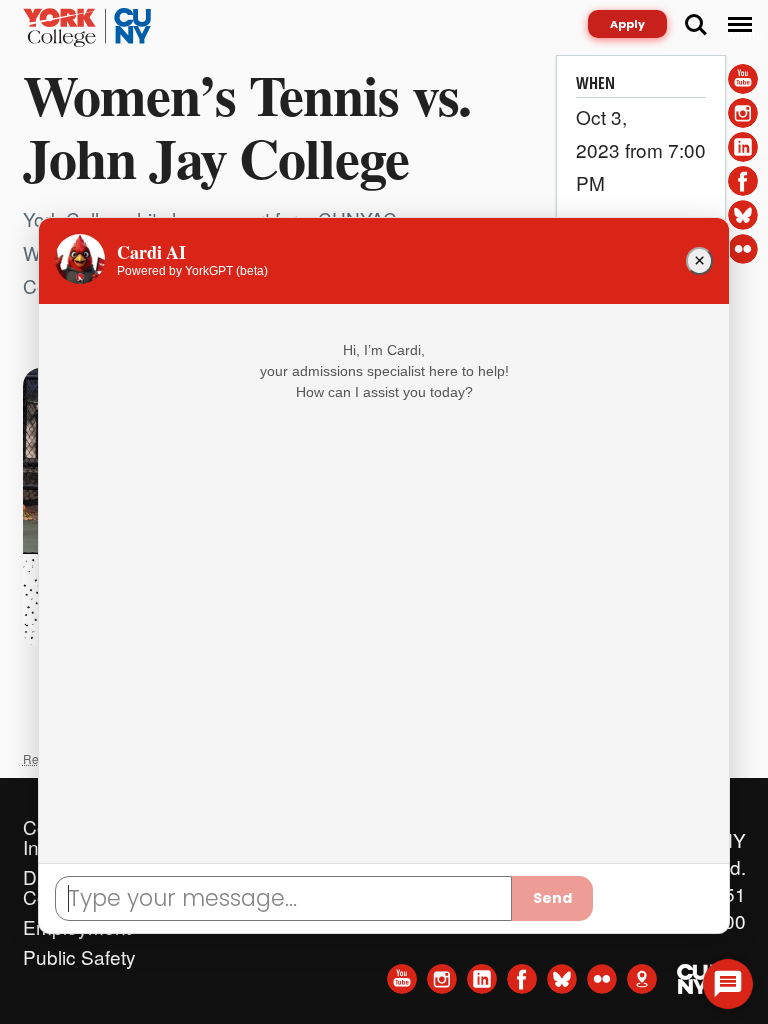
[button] (728, 984)
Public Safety (79, 952)
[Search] (696, 25)
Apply (627, 24)
